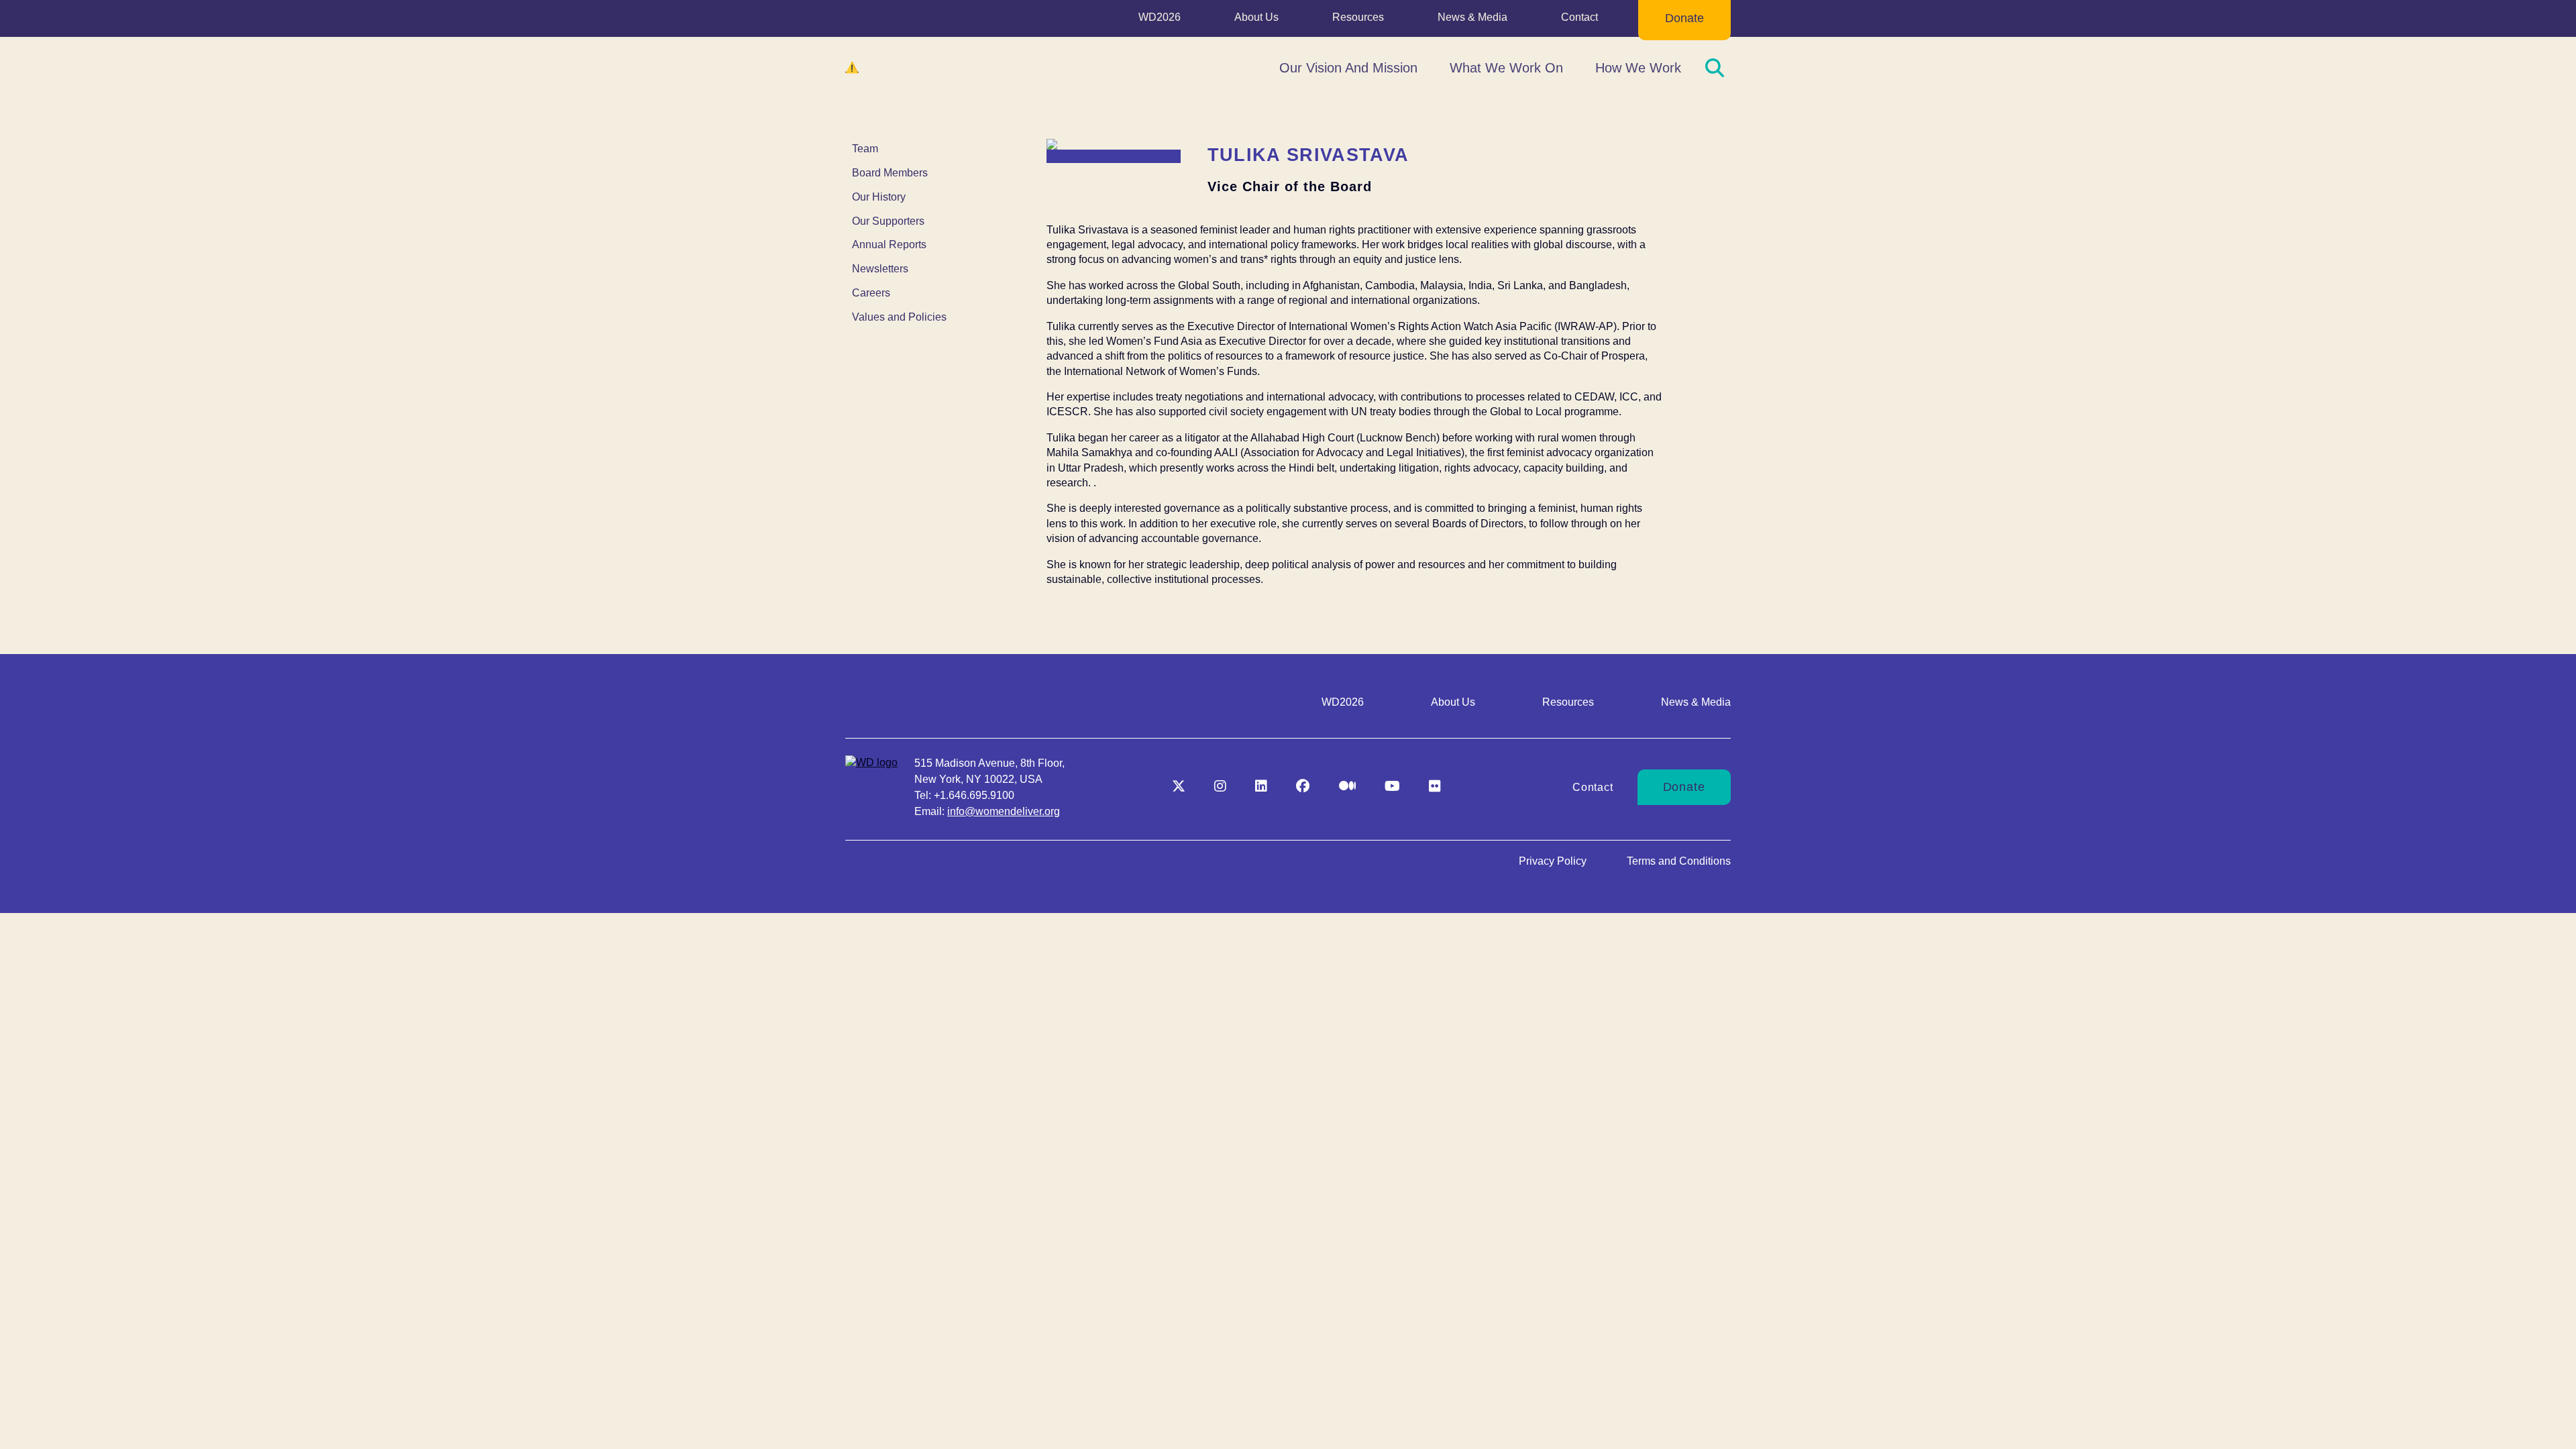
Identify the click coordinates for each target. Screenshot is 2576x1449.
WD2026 (1160, 17)
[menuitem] (1160, 20)
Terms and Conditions (1679, 861)
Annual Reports (889, 245)
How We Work (1638, 68)
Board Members (890, 173)
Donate (1684, 18)
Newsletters (880, 269)
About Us (1256, 17)
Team (865, 149)
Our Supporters (888, 221)
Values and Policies (899, 317)
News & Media (1472, 17)
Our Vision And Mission (1348, 68)
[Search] (1715, 68)
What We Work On (1506, 68)
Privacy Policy (1553, 861)
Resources (1358, 17)
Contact (1579, 17)
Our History (879, 197)
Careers (871, 293)
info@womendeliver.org (1004, 811)
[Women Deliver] (912, 68)
